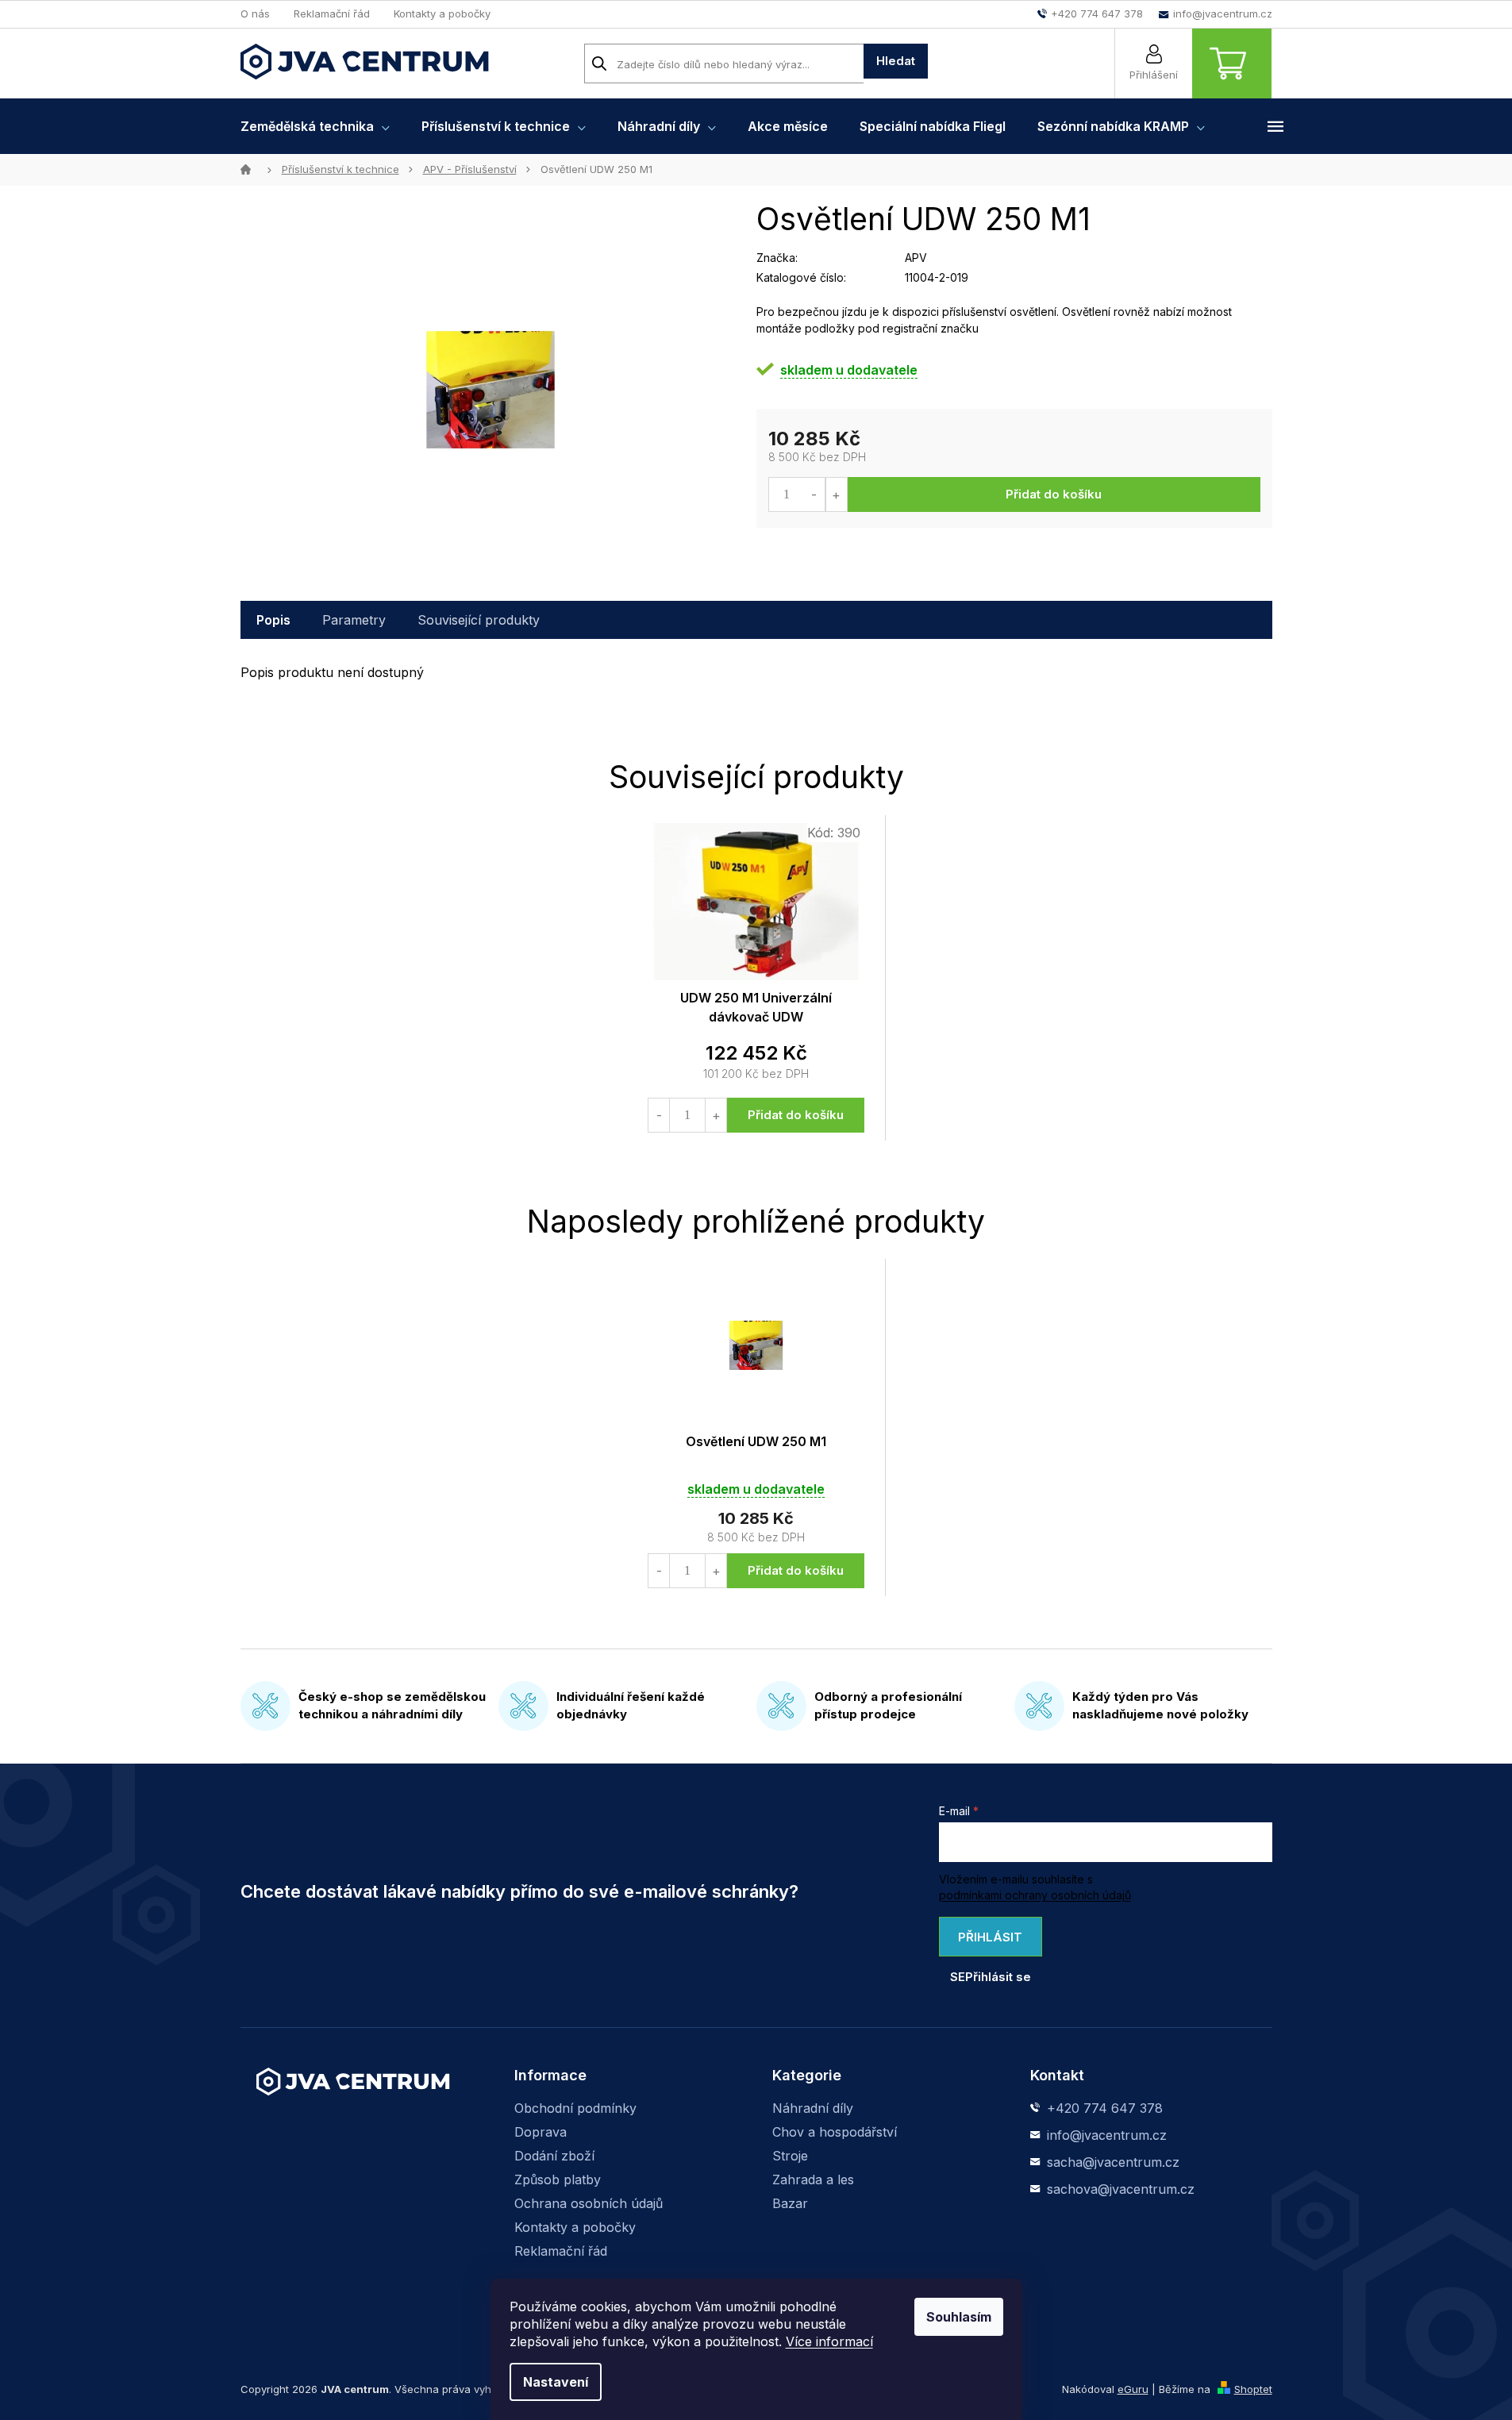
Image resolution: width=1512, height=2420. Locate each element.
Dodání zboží (554, 2156)
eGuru (1133, 2389)
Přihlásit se (987, 1943)
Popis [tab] (273, 620)
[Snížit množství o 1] (815, 494)
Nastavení (556, 2382)
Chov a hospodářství (835, 2132)
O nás (255, 13)
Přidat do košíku (1054, 494)
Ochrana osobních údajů (589, 2203)
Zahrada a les (813, 2180)
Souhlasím (959, 2317)
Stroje (790, 2156)
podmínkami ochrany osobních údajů (1035, 1895)
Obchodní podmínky (575, 2108)
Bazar (790, 2203)
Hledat (896, 61)
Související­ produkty (479, 620)
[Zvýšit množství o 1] (836, 494)
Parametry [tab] (354, 620)
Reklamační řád (332, 13)
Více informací (829, 2341)
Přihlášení (1154, 75)
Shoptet (1253, 2389)
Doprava (541, 2132)
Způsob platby (558, 2180)
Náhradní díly (813, 2108)
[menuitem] (315, 126)
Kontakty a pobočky (442, 13)
